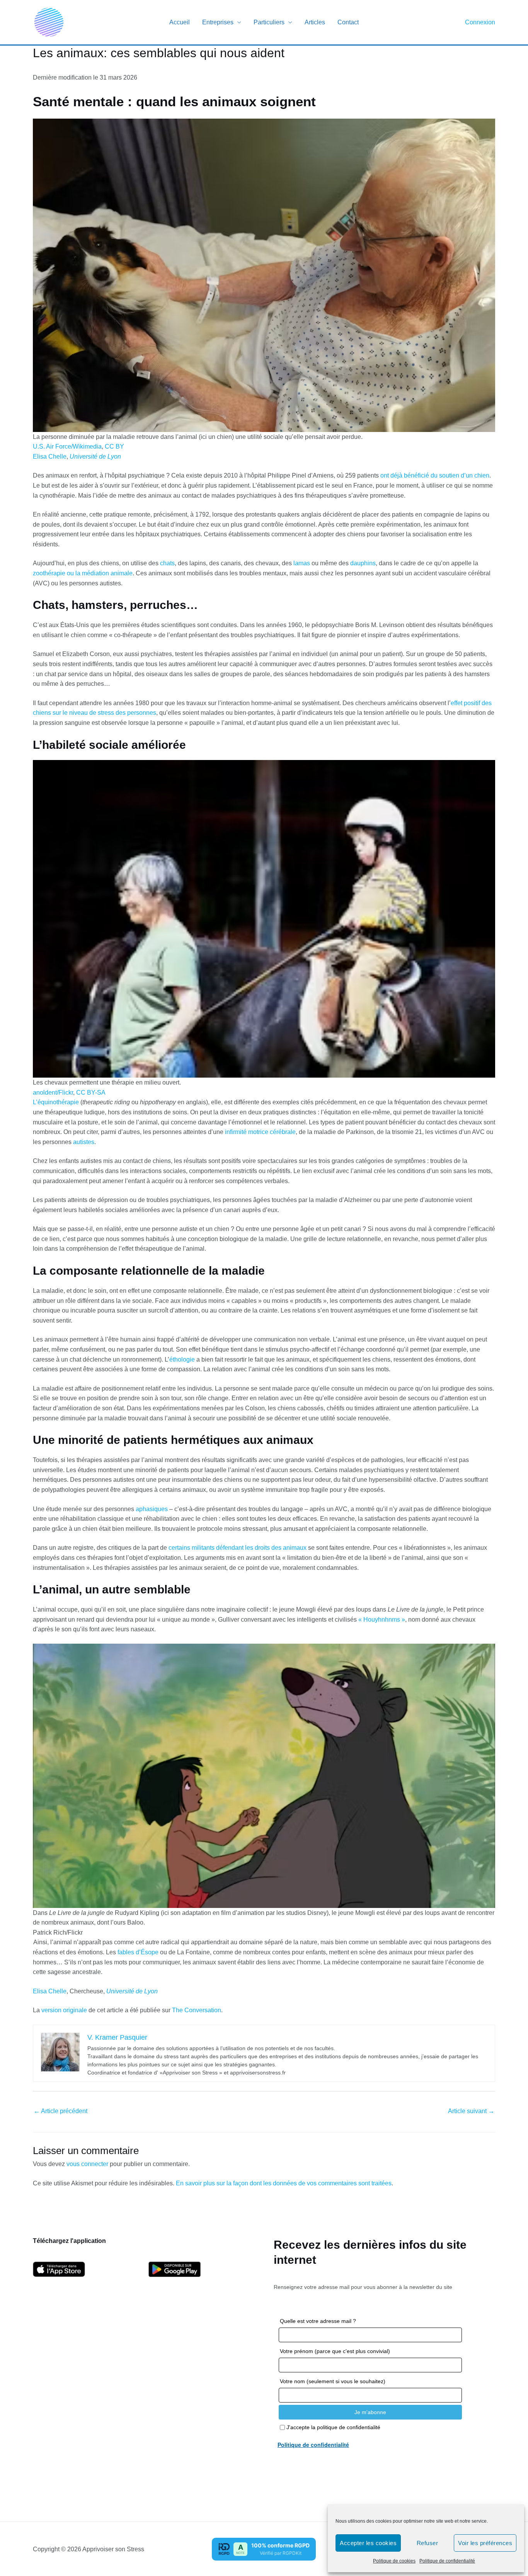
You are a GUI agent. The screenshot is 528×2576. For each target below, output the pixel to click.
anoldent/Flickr (53, 1092)
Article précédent (60, 2111)
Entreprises (218, 22)
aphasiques (152, 1509)
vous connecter (87, 2164)
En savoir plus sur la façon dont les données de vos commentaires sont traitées (284, 2183)
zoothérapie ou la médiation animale (83, 573)
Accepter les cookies (368, 2543)
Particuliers (269, 22)
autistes (84, 1142)
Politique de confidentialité (447, 2561)
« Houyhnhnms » (382, 1620)
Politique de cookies (394, 2561)
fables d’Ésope (138, 1952)
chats (167, 563)
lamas (302, 563)
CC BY (114, 446)
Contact (348, 22)
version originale (64, 2010)
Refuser (428, 2543)
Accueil (180, 22)
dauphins (363, 563)
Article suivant (471, 2111)
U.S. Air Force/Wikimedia (67, 446)
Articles (315, 22)
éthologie (182, 1359)
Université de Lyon (95, 457)
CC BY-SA (91, 1092)
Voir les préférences (485, 2543)
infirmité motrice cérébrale (260, 1132)
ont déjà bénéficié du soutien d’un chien (435, 475)
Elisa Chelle (50, 457)
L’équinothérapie (56, 1102)
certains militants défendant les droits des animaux (238, 1548)
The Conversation (197, 2010)
